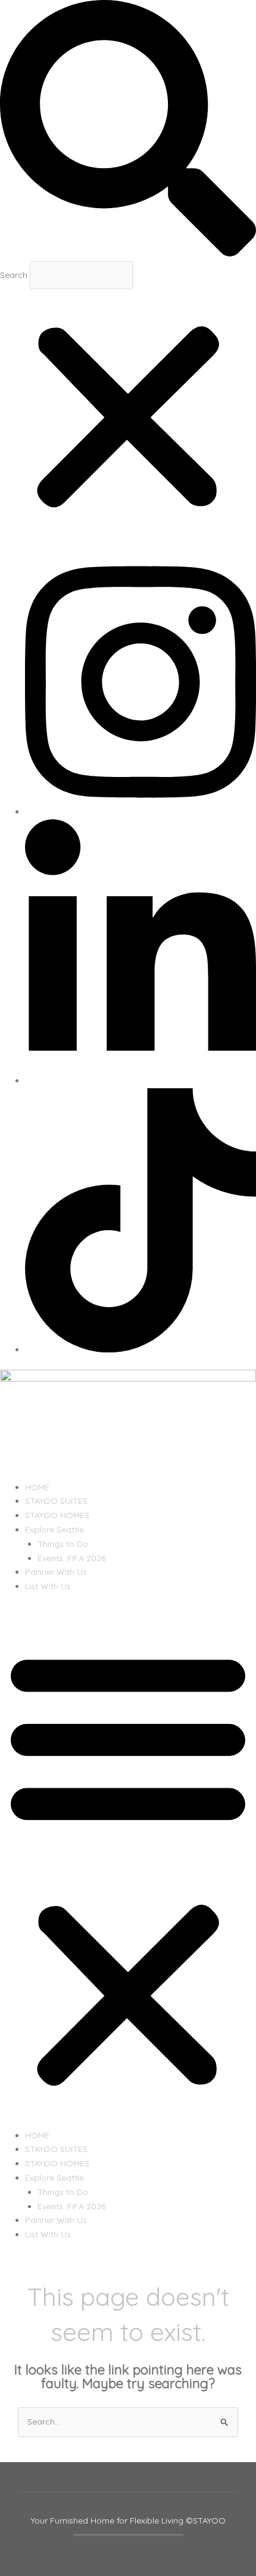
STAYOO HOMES (57, 1515)
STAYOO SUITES (56, 1501)
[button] (128, 131)
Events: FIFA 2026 (71, 1558)
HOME (37, 1487)
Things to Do (63, 1544)
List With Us (48, 1586)
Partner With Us (56, 1572)
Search (14, 274)
